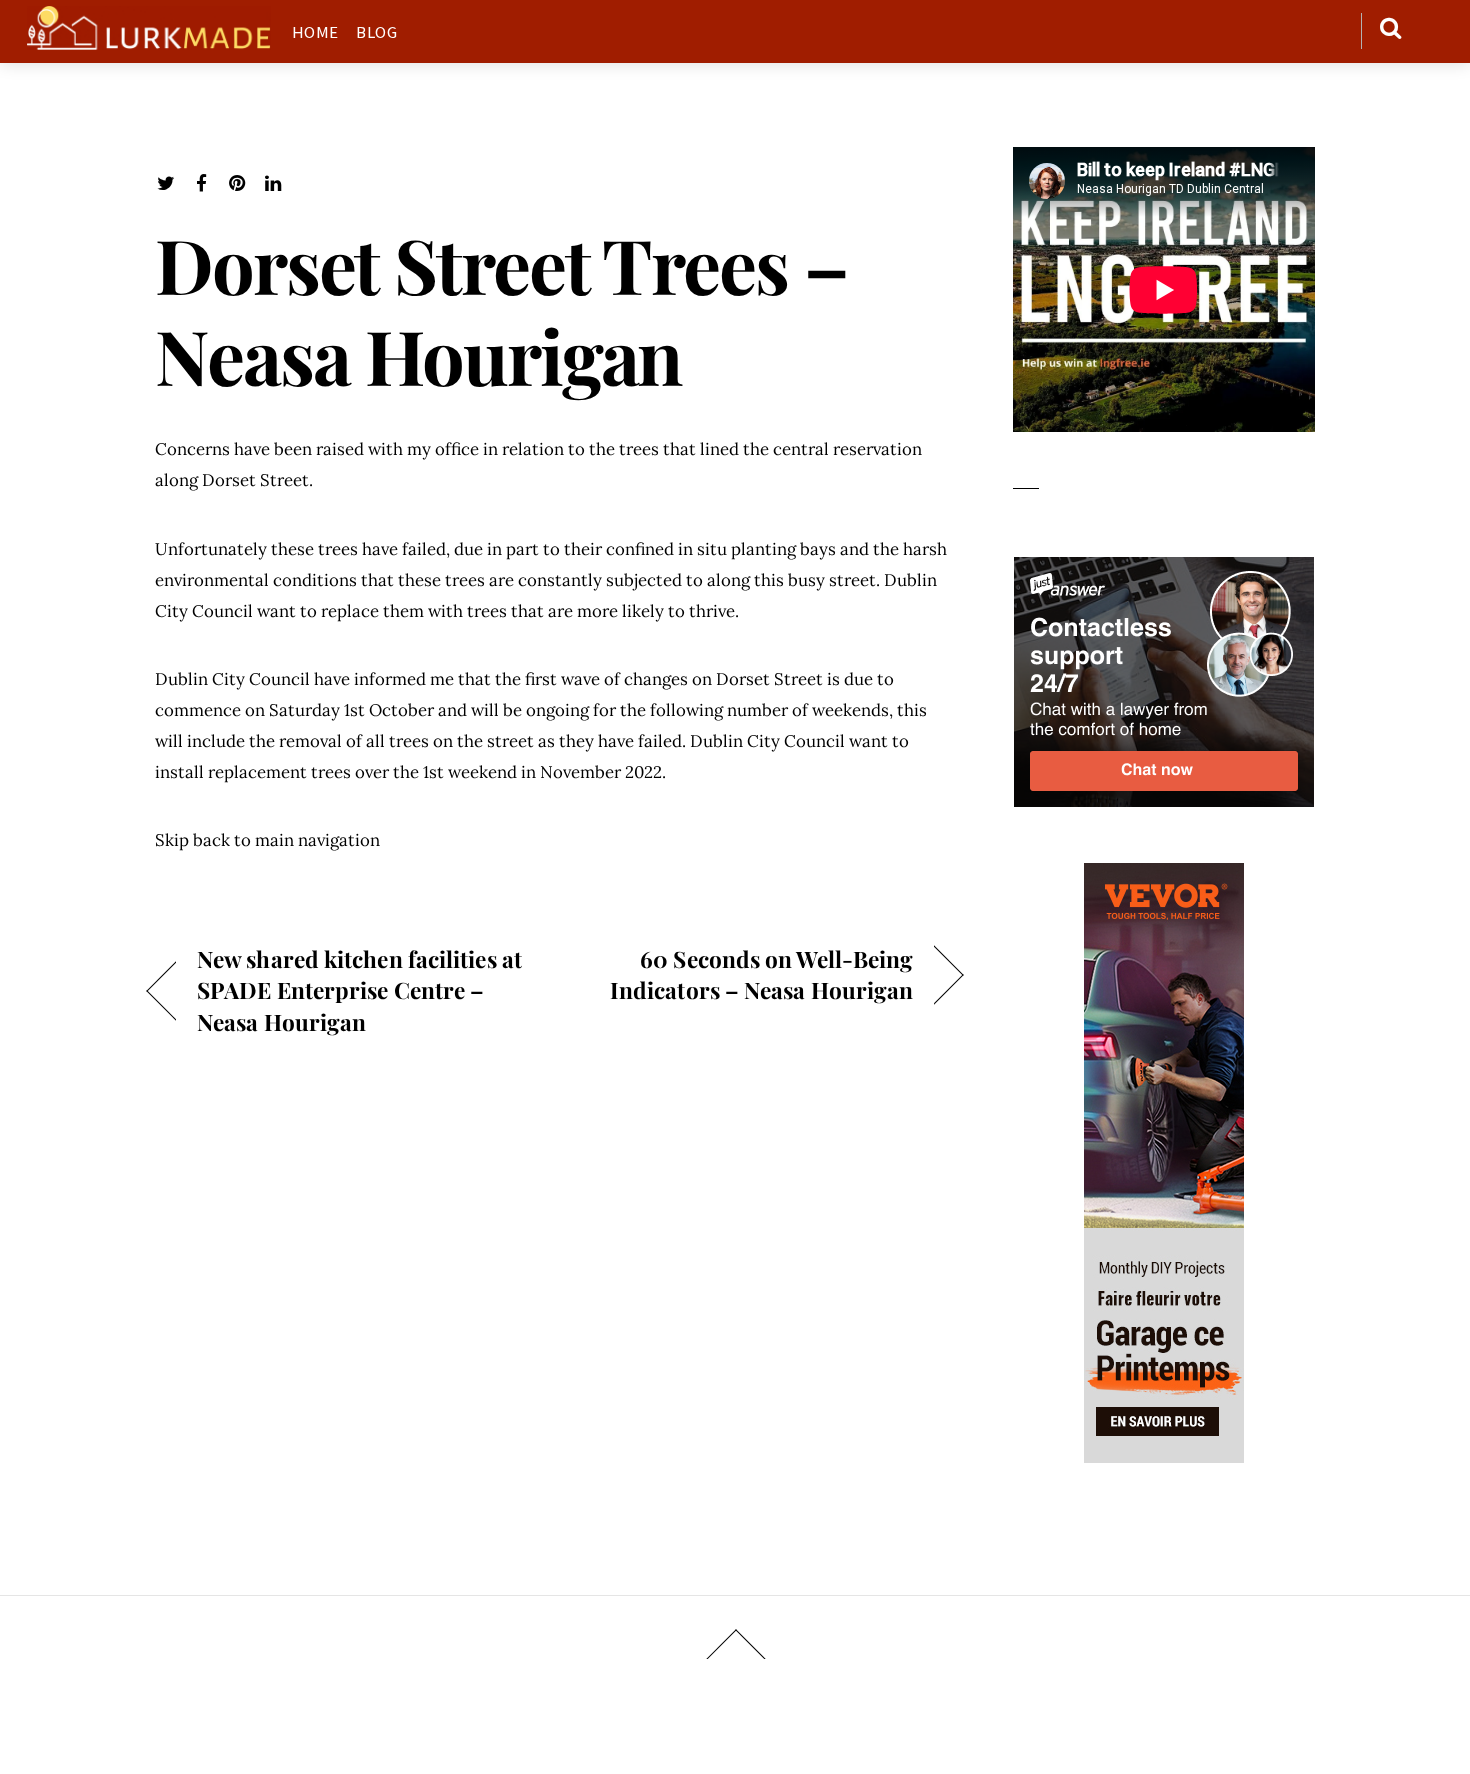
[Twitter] (165, 183)
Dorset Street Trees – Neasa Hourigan (501, 309)
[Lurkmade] (149, 39)
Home (315, 32)
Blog (376, 32)
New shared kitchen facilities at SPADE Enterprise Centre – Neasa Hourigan (359, 989)
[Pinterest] (237, 183)
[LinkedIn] (273, 183)
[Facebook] (201, 183)
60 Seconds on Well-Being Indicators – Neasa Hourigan (746, 974)
